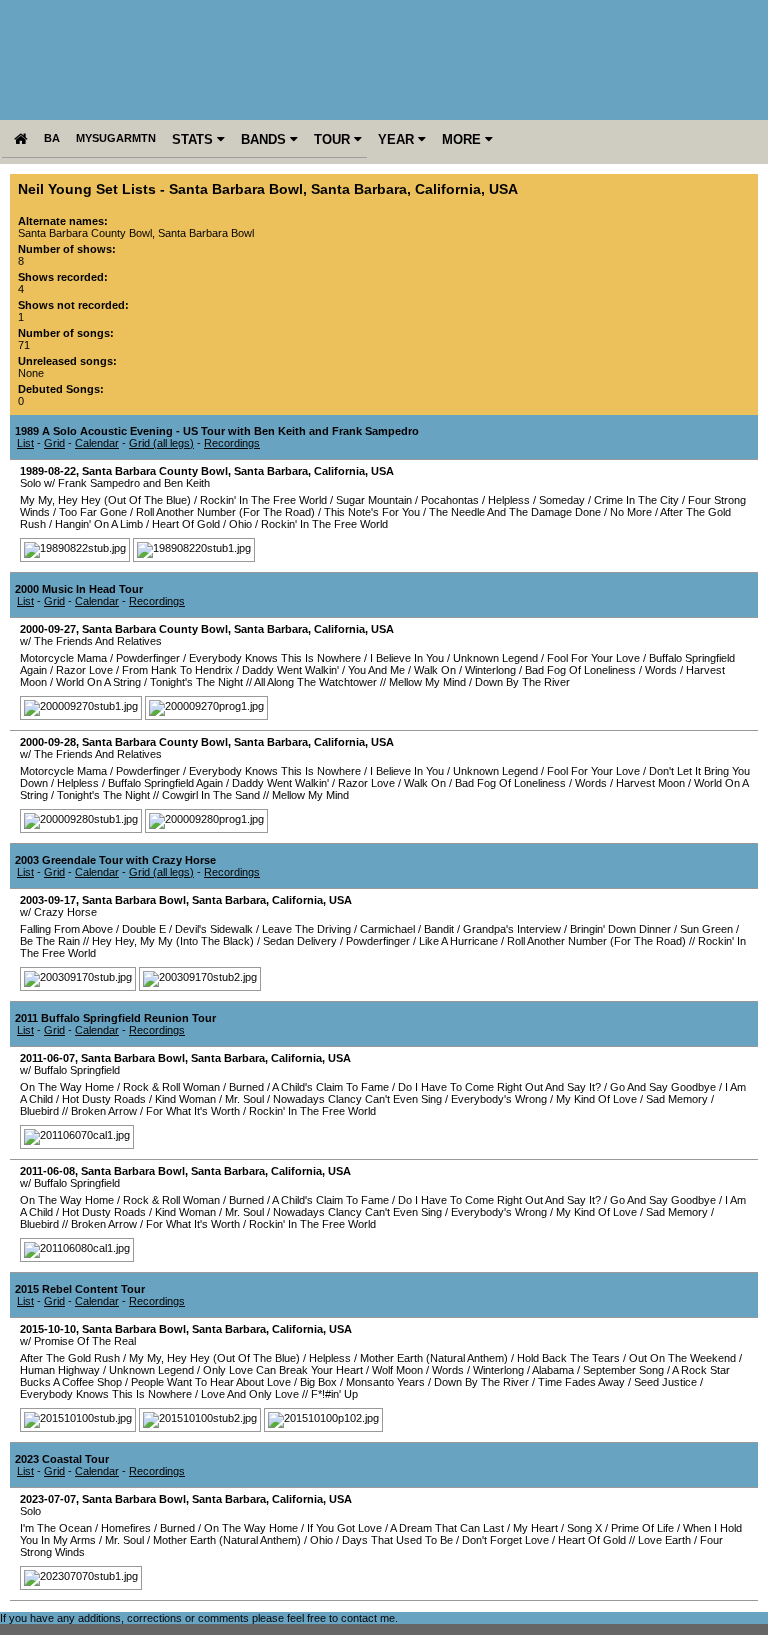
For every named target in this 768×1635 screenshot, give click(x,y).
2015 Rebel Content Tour (80, 1289)
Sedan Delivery (300, 941)
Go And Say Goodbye (663, 1087)
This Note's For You (372, 512)
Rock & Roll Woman (171, 1087)
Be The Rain (50, 941)
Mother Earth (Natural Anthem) (434, 1358)
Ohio (240, 524)
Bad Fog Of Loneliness (580, 670)
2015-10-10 (48, 1329)
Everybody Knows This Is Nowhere (275, 658)
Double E (144, 929)
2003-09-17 (48, 900)
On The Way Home (67, 1087)
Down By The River (522, 682)
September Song (623, 1370)
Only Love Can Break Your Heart (283, 1370)
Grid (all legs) (161, 443)
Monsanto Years (385, 1382)
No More (631, 512)
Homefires (126, 1528)
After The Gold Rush (70, 1358)
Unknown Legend (495, 658)
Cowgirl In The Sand (211, 795)
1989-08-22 (48, 471)
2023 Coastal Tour (62, 1459)
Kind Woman (185, 1099)
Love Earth (664, 1540)
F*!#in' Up (334, 1394)
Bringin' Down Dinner (620, 929)
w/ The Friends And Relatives (91, 641)
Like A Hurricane (458, 941)
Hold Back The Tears (568, 1358)
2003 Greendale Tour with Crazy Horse (115, 860)
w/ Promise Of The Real (78, 1341)
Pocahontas (450, 500)
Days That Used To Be (397, 1540)
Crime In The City (636, 500)
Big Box (318, 1382)
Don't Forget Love (505, 1540)
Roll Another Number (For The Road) (225, 512)
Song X (584, 1528)
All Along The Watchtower (315, 682)
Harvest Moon (650, 783)
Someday (562, 500)
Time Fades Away (581, 1382)
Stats (194, 139)
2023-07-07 (48, 1499)
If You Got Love (344, 1528)
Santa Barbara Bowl (236, 189)
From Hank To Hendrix (177, 670)
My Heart (535, 1528)
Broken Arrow (104, 1111)
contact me (368, 1618)
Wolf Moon (397, 1370)
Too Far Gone (93, 512)
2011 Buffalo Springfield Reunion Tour (115, 1018)
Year (398, 139)
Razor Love (84, 670)
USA (503, 189)
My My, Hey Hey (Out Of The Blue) (105, 500)
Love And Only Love (250, 1394)
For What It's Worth (193, 1111)
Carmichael (387, 929)
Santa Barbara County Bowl (155, 471)
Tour (334, 139)
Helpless (509, 500)
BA (52, 138)
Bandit (439, 929)
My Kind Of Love (596, 1099)
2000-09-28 (48, 742)
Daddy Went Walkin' (290, 670)
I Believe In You (407, 658)
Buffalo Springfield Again (165, 783)
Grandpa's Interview (512, 929)
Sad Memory (677, 1099)
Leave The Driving (306, 929)
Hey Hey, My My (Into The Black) (173, 941)
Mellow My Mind (427, 682)
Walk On (435, 670)
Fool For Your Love (593, 658)
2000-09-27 (48, 629)
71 (24, 345)
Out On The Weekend (682, 1358)
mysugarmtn (116, 138)
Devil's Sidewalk (214, 929)
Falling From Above (66, 929)
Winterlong (490, 670)
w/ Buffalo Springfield (70, 1070)
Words (661, 670)
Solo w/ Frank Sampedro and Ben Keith (115, 483)
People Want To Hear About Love (211, 1382)
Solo (30, 1511)
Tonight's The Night (196, 682)
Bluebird (39, 1111)
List (25, 443)
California (448, 189)
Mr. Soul (244, 1099)
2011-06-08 (47, 1171)
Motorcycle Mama (63, 658)
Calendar (97, 443)
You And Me (376, 670)
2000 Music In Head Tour (79, 589)
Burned (246, 1087)
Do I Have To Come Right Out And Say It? (499, 1087)
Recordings (232, 443)
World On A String (98, 682)
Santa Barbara (359, 189)
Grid (54, 443)
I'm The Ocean (56, 1528)
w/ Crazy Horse (58, 912)
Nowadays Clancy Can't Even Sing (357, 1099)
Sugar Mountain (374, 500)
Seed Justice (665, 1382)
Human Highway (60, 1370)
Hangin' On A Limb (99, 524)
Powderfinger (148, 658)
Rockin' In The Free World (263, 500)
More (463, 139)
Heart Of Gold (186, 524)
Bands (265, 139)
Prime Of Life (642, 1528)
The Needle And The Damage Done (515, 512)
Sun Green (706, 929)
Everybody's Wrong (499, 1099)
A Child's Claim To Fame (330, 1087)
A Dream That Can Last (447, 1528)
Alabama (553, 1370)
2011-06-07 (47, 1058)
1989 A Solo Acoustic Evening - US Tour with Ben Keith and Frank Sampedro (217, 431)
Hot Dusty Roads (104, 1099)
